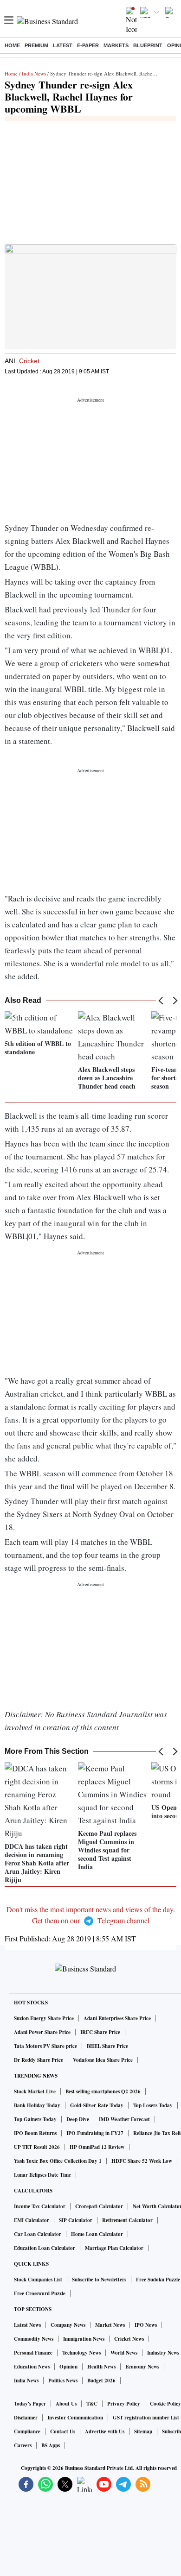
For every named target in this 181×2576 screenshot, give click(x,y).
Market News (110, 2325)
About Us (66, 2404)
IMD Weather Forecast (124, 2119)
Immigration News (84, 2339)
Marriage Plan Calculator (114, 2248)
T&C (92, 2404)
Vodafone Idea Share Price (103, 2060)
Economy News (142, 2367)
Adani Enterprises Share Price (117, 2018)
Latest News (27, 2325)
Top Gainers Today (35, 2119)
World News (124, 2353)
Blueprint (148, 45)
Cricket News (129, 2339)
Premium (36, 45)
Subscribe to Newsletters (99, 2280)
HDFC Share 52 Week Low (142, 2161)
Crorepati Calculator (99, 2206)
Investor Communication (75, 2418)
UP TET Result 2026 (37, 2147)
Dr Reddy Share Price (39, 2060)
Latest (63, 45)
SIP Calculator (76, 2220)
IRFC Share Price (100, 2032)
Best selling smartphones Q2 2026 (103, 2091)
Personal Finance (33, 2353)
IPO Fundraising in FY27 (95, 2133)
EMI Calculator (32, 2220)
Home (12, 45)
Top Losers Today (153, 2105)
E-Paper (88, 45)
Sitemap (143, 2431)
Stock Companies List (38, 2280)
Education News (32, 2367)
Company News (68, 2325)
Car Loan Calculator (38, 2234)
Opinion (68, 2367)
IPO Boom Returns (35, 2133)
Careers (23, 2445)
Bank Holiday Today (37, 2105)
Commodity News (34, 2339)
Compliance (27, 2431)
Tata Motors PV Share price (45, 2046)
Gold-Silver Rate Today (97, 2105)
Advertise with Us (105, 2431)
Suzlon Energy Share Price (44, 2018)
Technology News (81, 2353)
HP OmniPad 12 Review (97, 2147)
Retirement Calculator (127, 2220)
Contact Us (63, 2431)
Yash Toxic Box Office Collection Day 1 (58, 2161)
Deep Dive (78, 2119)
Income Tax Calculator (40, 2206)
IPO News (146, 2325)
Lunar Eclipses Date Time (42, 2175)
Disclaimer (26, 2418)
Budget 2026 (101, 2381)
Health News (101, 2367)
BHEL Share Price (107, 2046)
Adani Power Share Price (42, 2032)
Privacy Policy (124, 2404)
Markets (116, 45)
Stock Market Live (35, 2091)
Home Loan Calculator (97, 2234)
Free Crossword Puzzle (40, 2293)
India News (34, 73)
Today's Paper (30, 2404)
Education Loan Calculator (45, 2248)
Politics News (63, 2381)
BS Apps (51, 2445)
